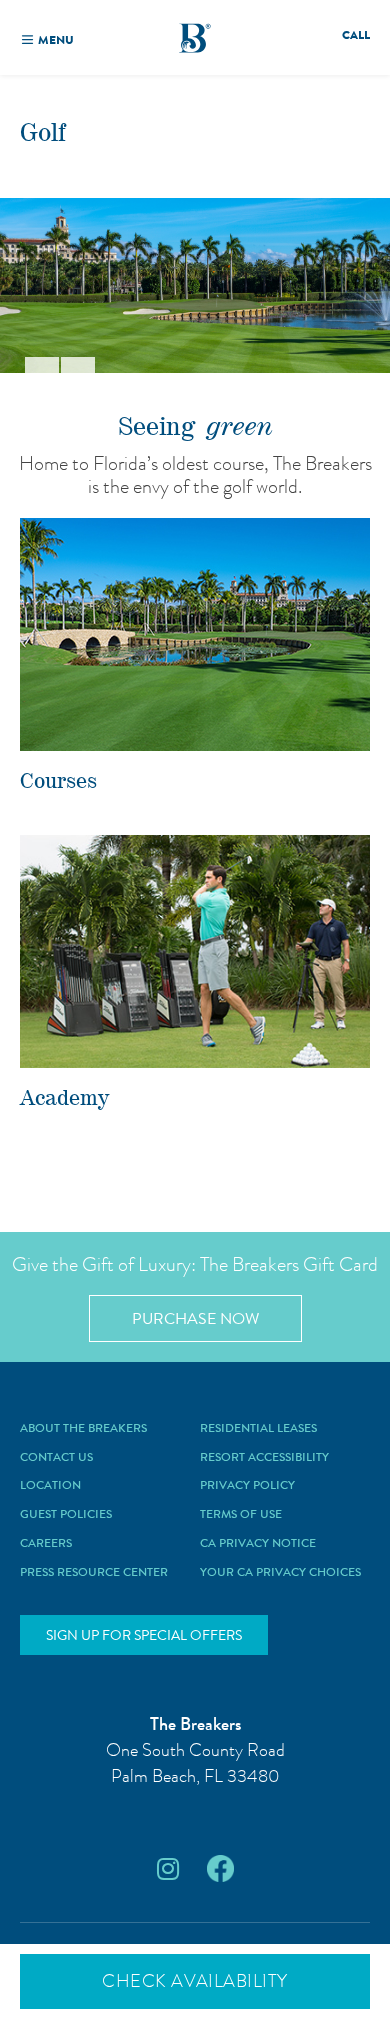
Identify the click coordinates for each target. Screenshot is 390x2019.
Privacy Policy (247, 1486)
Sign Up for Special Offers (144, 1635)
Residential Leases (258, 1429)
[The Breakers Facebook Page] (220, 1869)
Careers (46, 1544)
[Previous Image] (42, 365)
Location (50, 1486)
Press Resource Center (94, 1573)
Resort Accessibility (264, 1458)
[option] (195, 285)
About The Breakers (83, 1429)
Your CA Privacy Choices (280, 1573)
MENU (56, 40)
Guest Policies (66, 1515)
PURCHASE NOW (195, 1318)
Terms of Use (241, 1515)
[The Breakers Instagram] (168, 1869)
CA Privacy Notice (258, 1544)
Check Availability (194, 1981)
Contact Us (56, 1458)
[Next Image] (78, 365)
